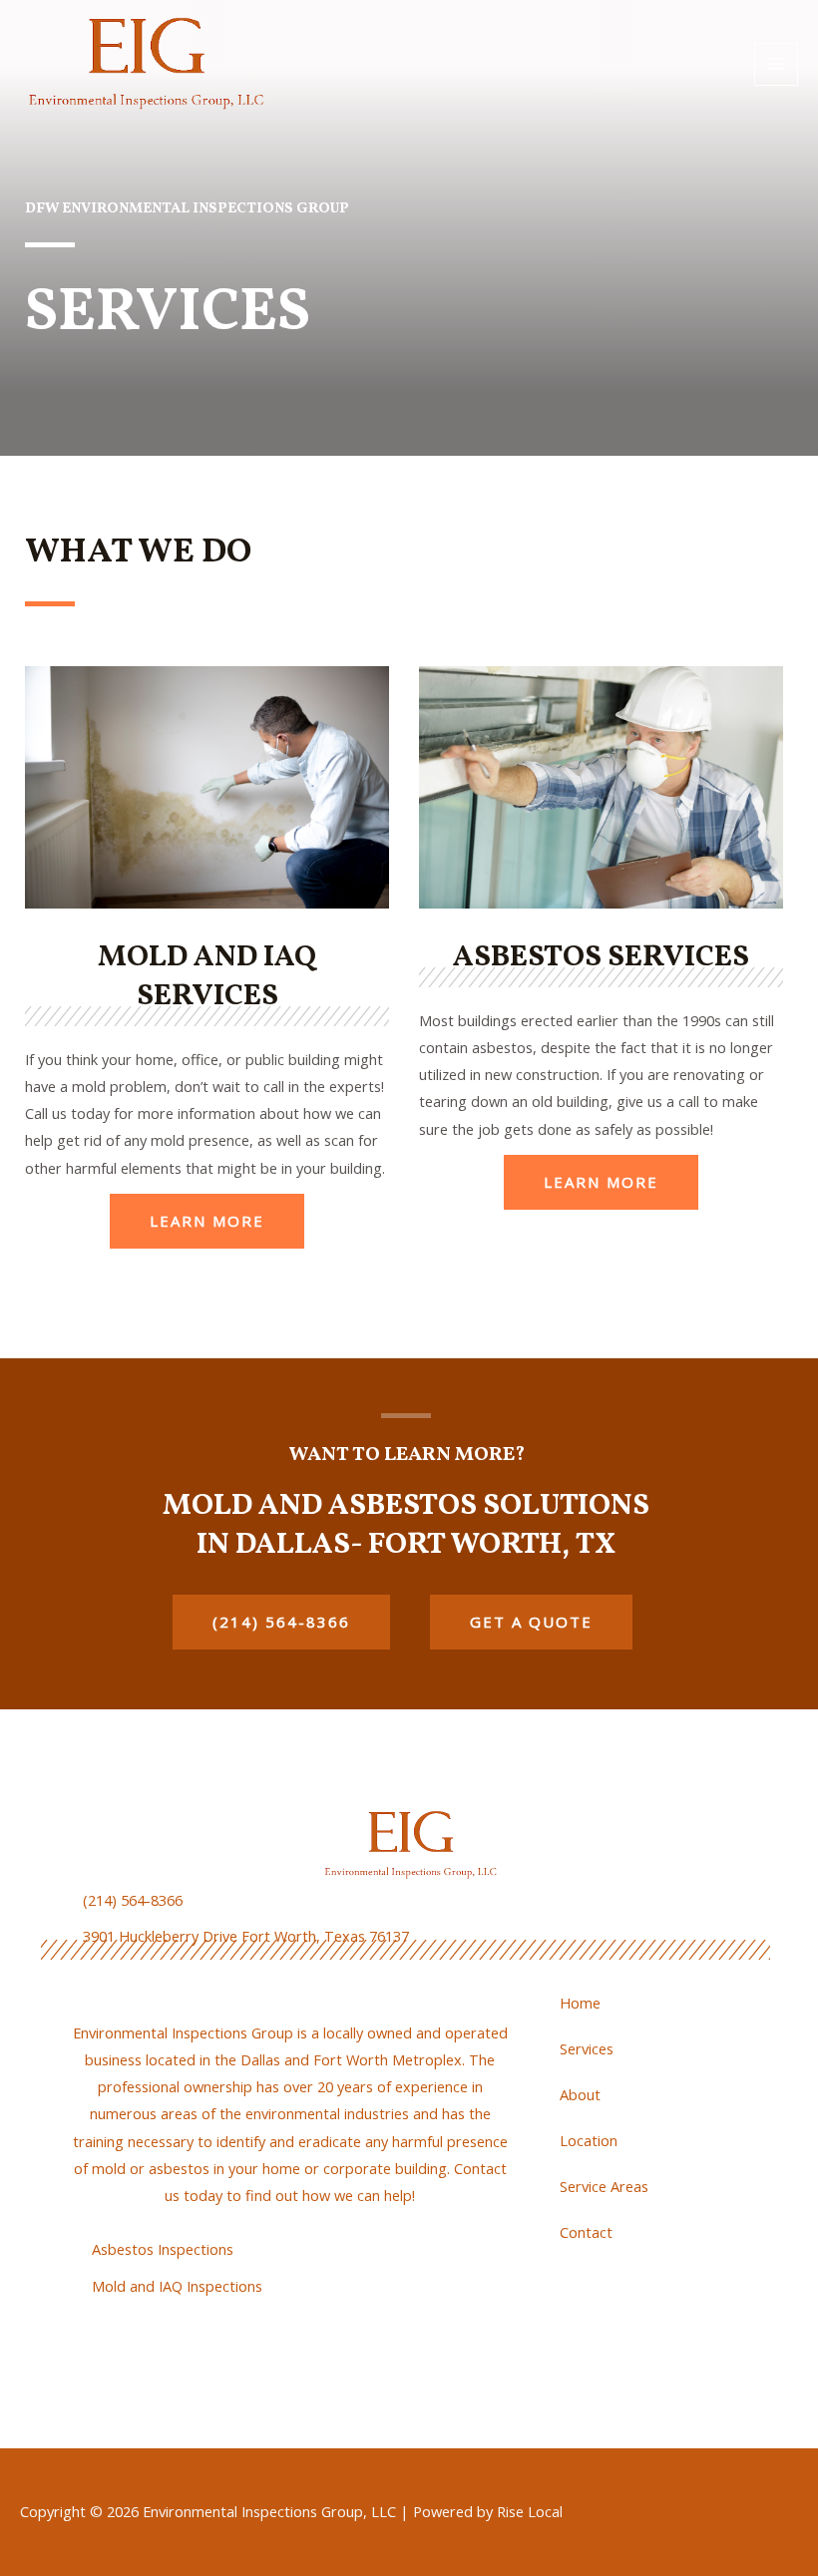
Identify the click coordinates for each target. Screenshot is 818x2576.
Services (587, 2048)
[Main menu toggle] (776, 65)
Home (580, 2003)
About (580, 2094)
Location (589, 2140)
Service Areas (604, 2186)
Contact (586, 2232)
